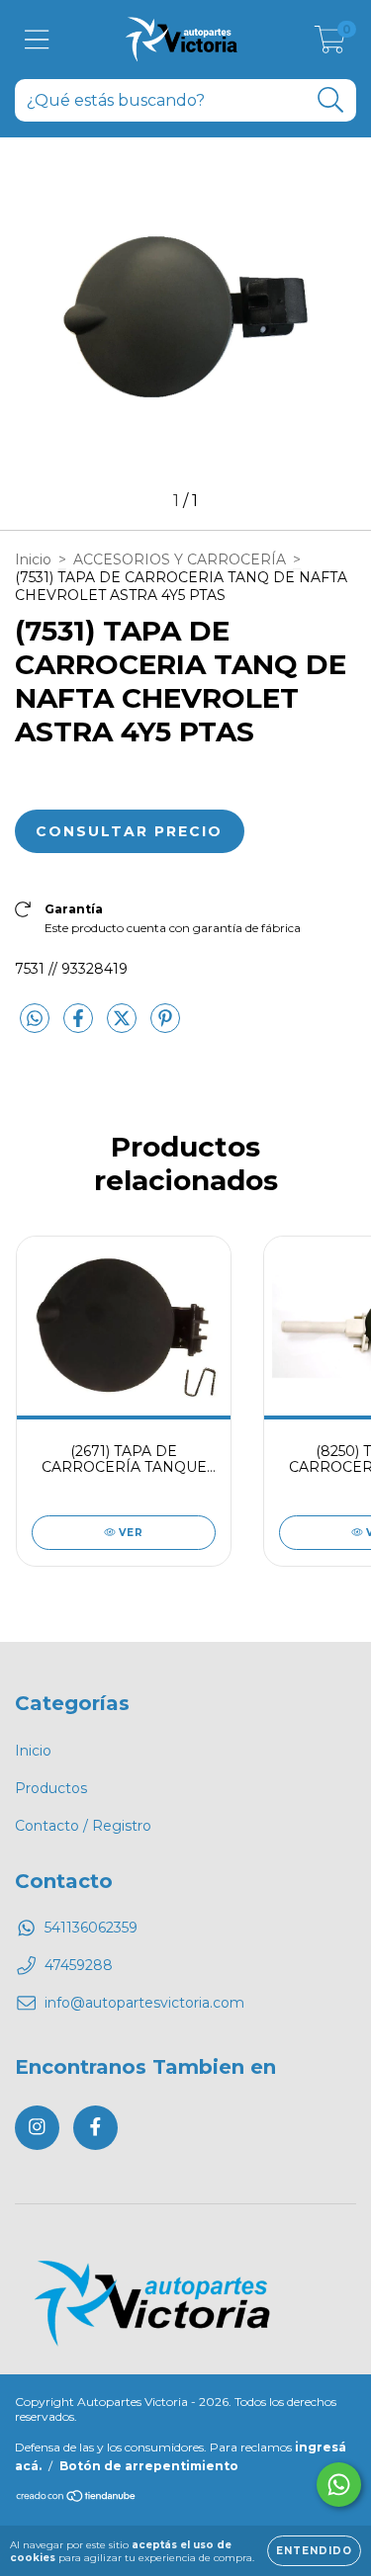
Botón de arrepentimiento (149, 2466)
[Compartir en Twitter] (124, 1027)
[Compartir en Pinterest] (165, 1027)
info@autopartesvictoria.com (144, 2003)
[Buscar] (331, 100)
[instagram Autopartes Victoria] (37, 2128)
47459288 (79, 1965)
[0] (330, 44)
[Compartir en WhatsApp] (35, 1019)
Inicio (33, 559)
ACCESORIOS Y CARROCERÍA (180, 559)
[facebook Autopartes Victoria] (95, 2128)
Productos (51, 1788)
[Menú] (37, 40)
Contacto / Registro (83, 1826)
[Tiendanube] (77, 2498)
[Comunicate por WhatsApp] (339, 2485)
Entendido (314, 2551)
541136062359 (91, 1928)
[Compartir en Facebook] (80, 1027)
